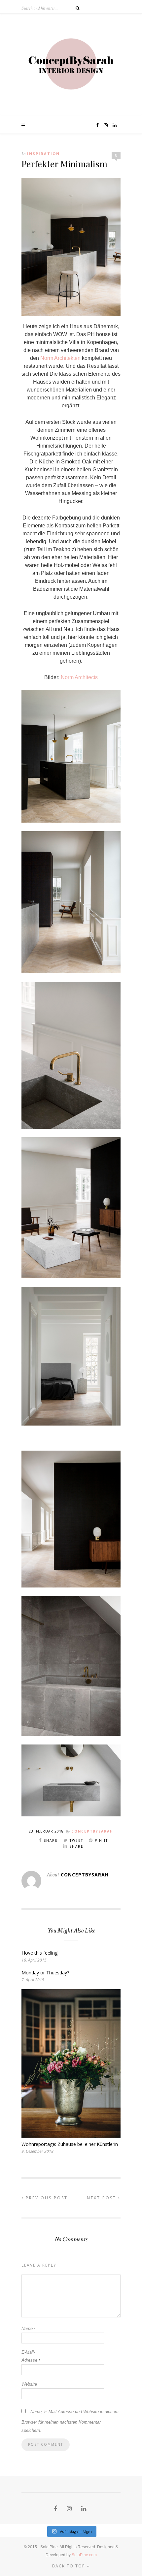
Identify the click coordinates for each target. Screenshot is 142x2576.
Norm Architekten (60, 358)
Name (28, 2328)
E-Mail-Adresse (31, 2356)
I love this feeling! (40, 1953)
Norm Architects (79, 677)
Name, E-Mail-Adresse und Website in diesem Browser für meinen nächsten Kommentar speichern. (70, 2421)
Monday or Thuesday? (45, 1973)
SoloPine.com (84, 2555)
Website (29, 2384)
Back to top (70, 2566)
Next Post (103, 2198)
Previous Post (46, 2198)
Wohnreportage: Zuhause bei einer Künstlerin (70, 2144)
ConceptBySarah (92, 1831)
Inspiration (43, 154)
